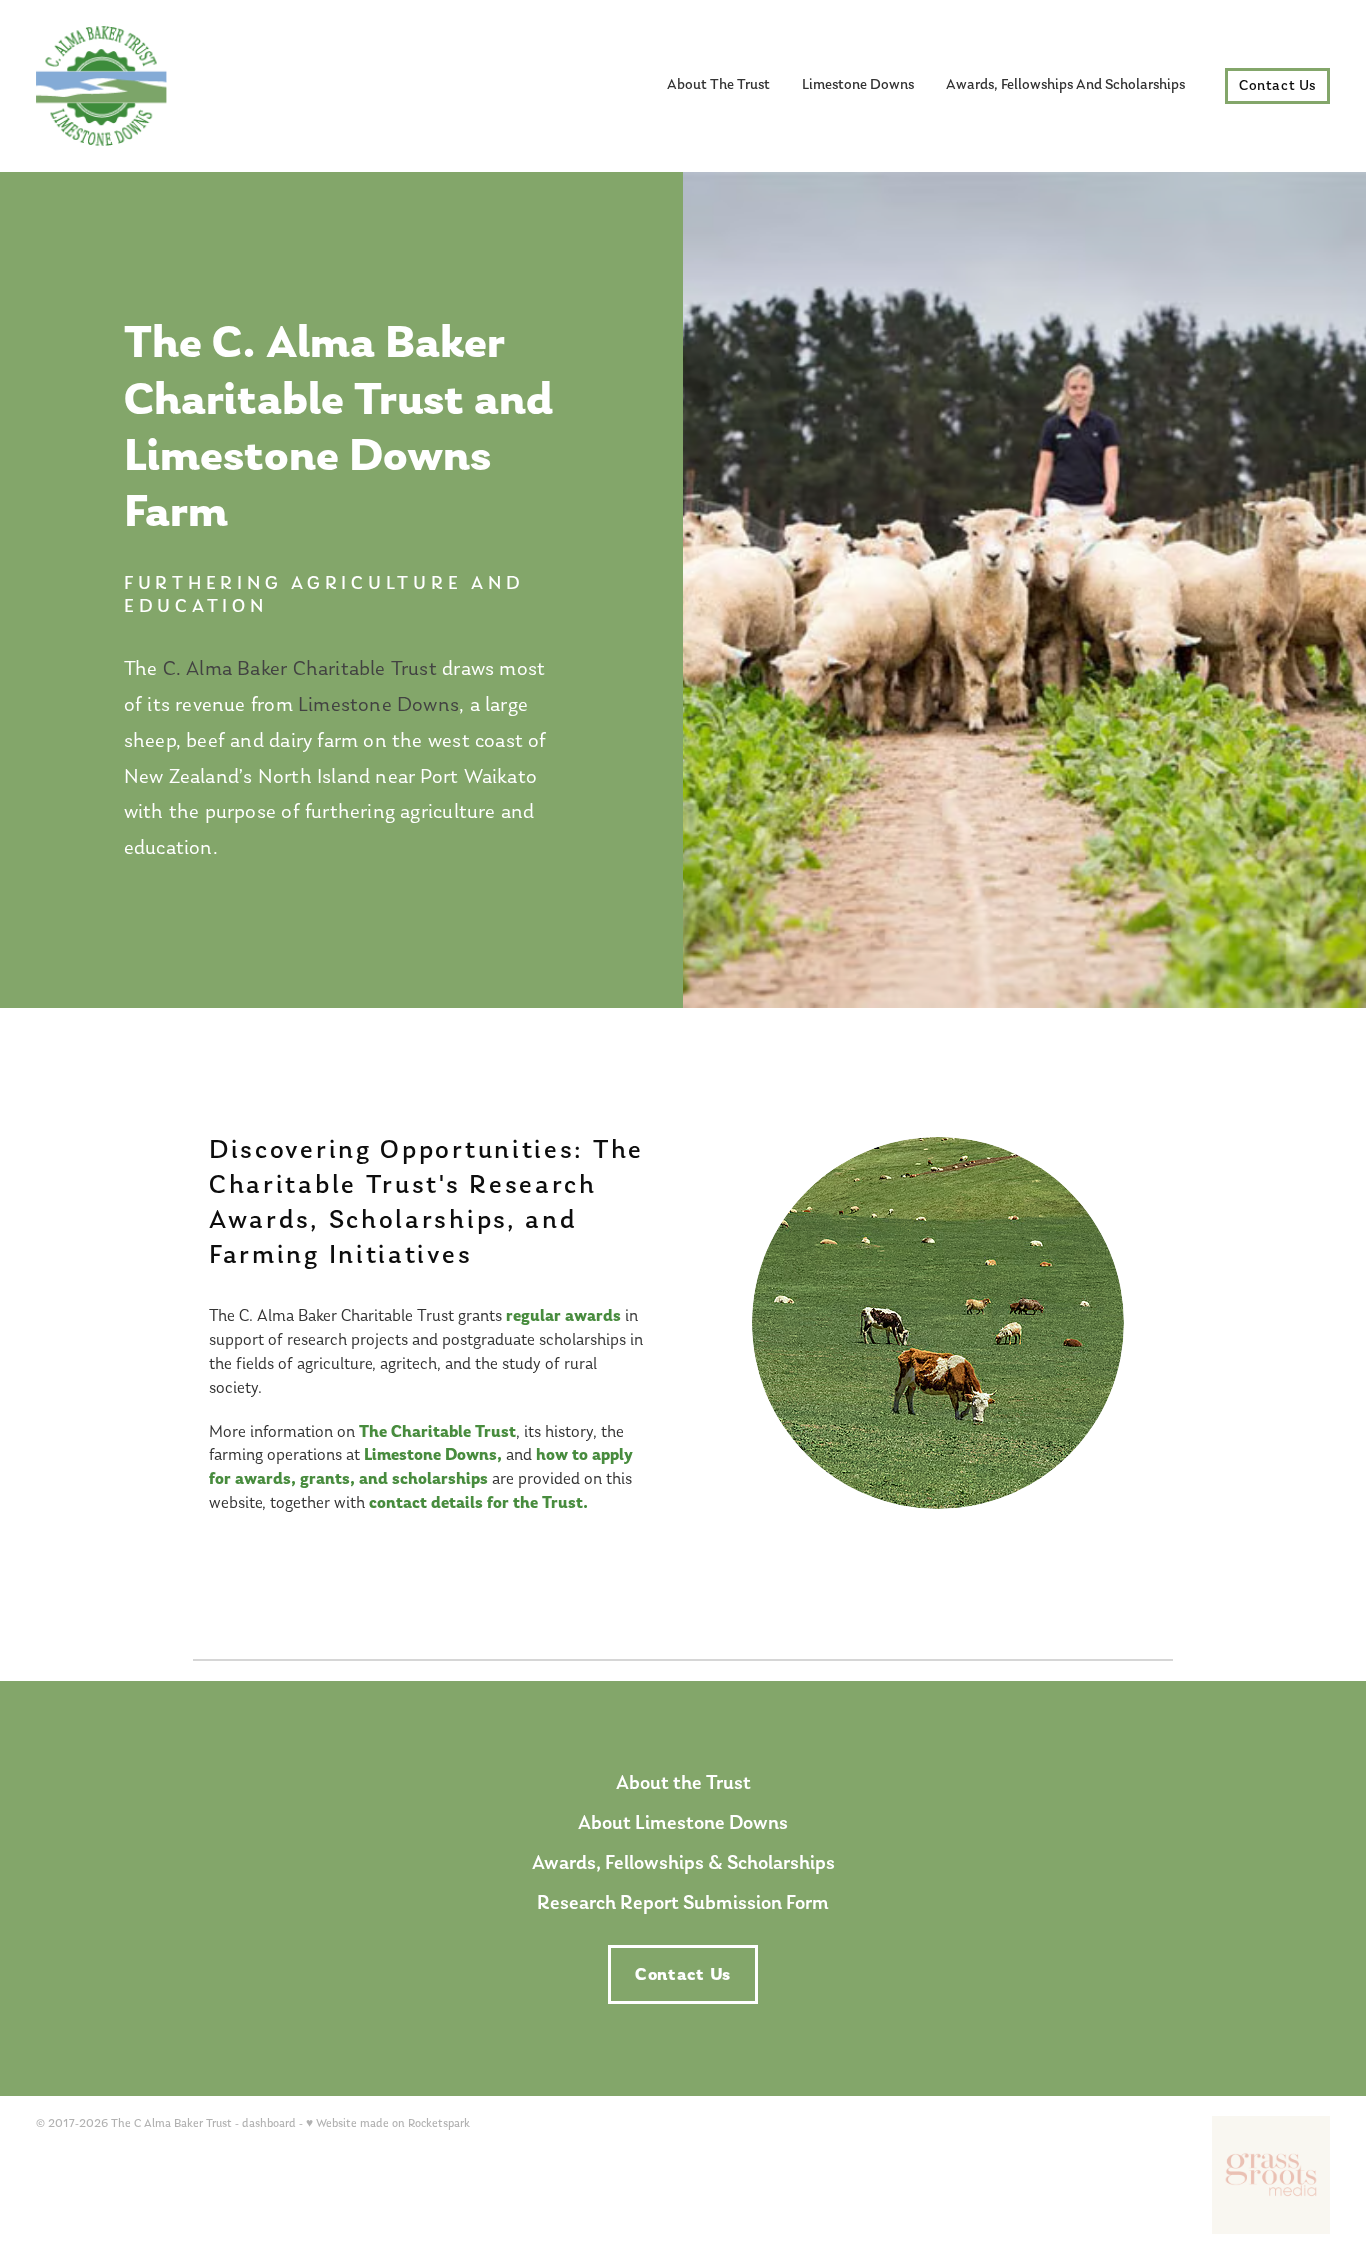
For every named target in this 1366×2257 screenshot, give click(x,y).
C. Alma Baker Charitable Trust (300, 668)
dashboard (269, 2123)
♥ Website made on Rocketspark (388, 2123)
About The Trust (718, 85)
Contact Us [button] (683, 1974)
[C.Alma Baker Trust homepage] (165, 86)
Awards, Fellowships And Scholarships (1065, 85)
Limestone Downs (858, 85)
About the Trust (683, 1782)
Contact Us (1277, 86)
